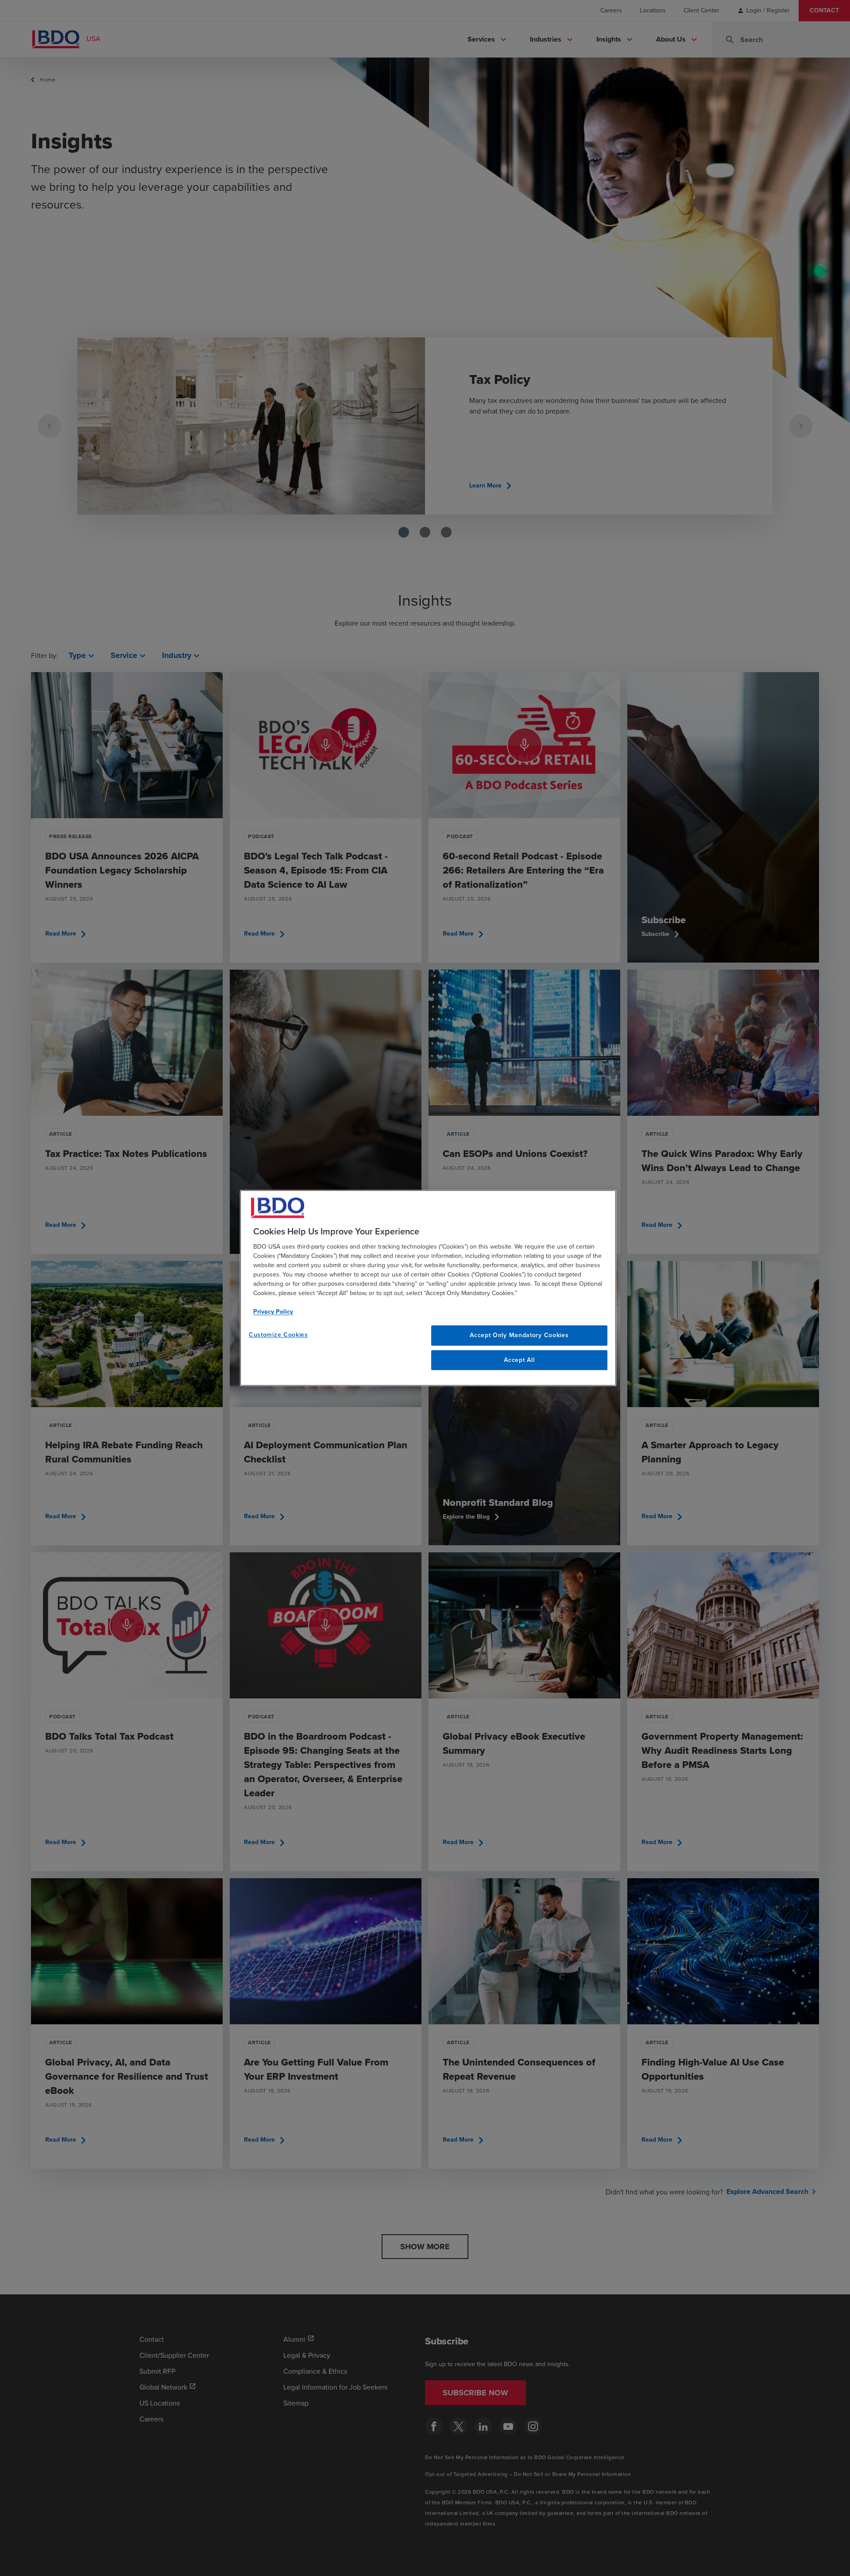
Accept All (519, 1360)
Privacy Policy (273, 1312)
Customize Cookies (278, 1335)
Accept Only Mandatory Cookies (519, 1335)
